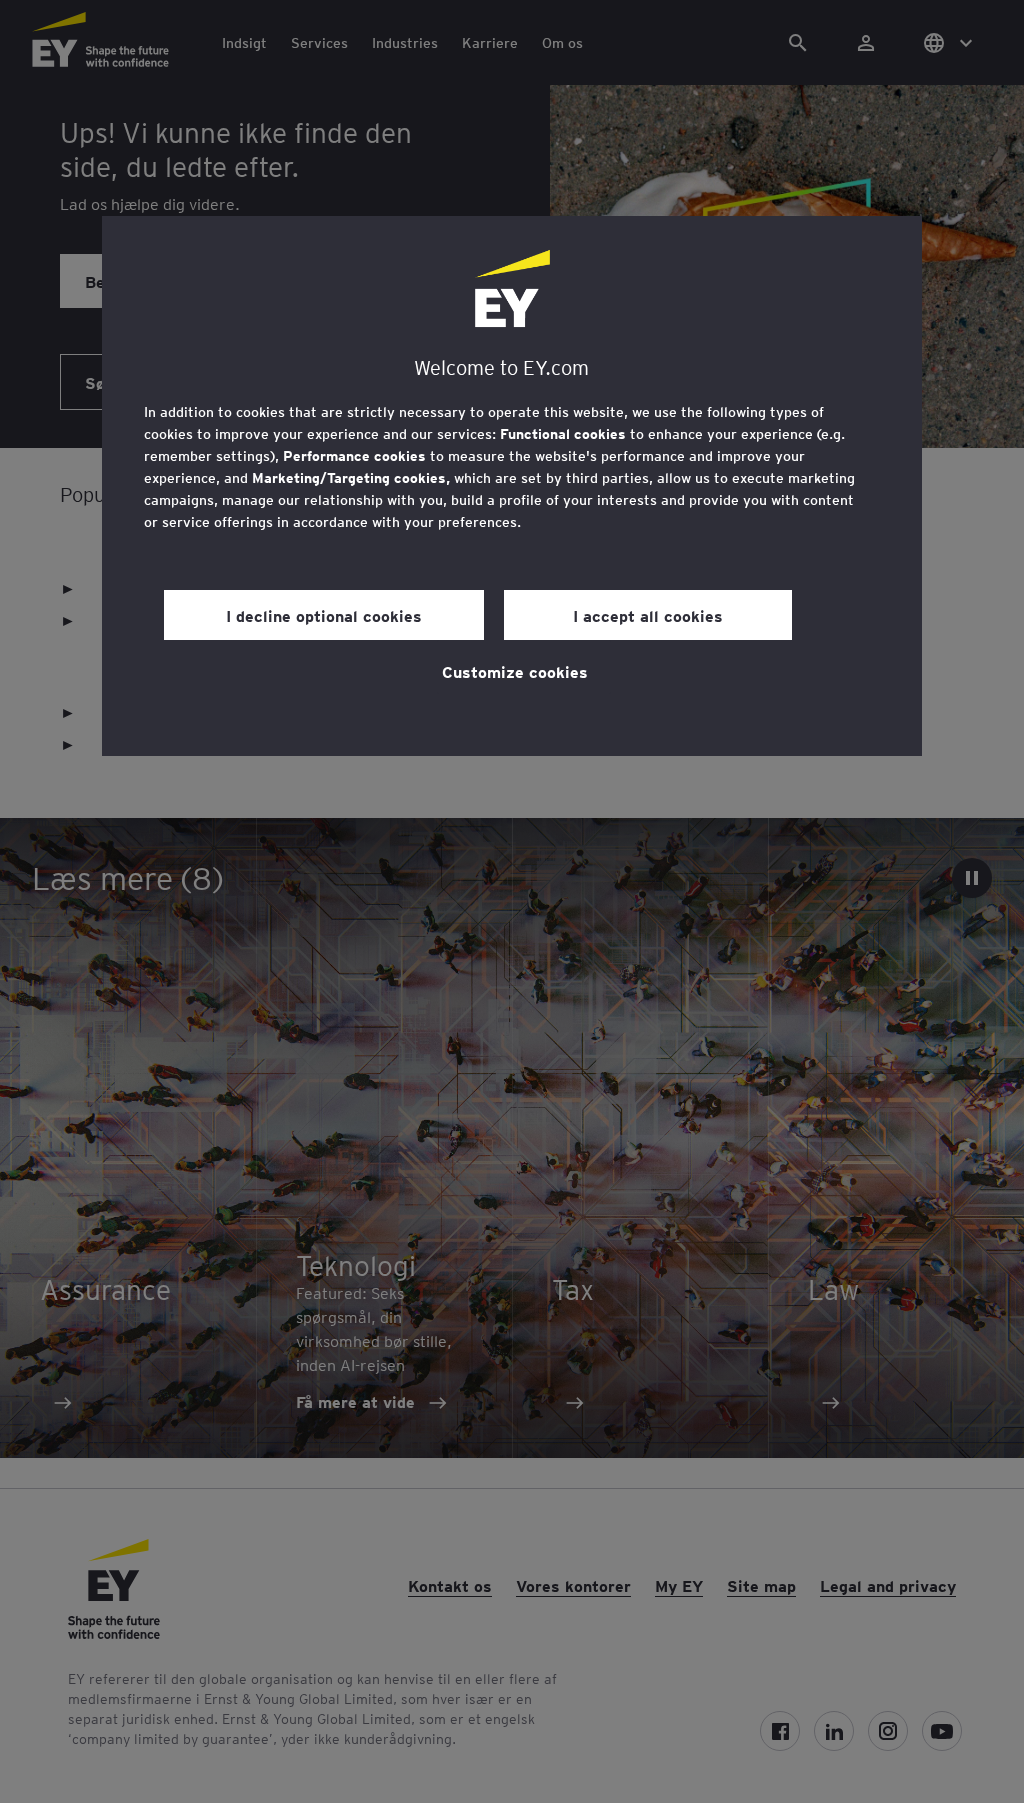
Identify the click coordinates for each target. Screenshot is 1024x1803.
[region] (512, 486)
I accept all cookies (648, 615)
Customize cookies (515, 671)
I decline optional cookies (324, 615)
